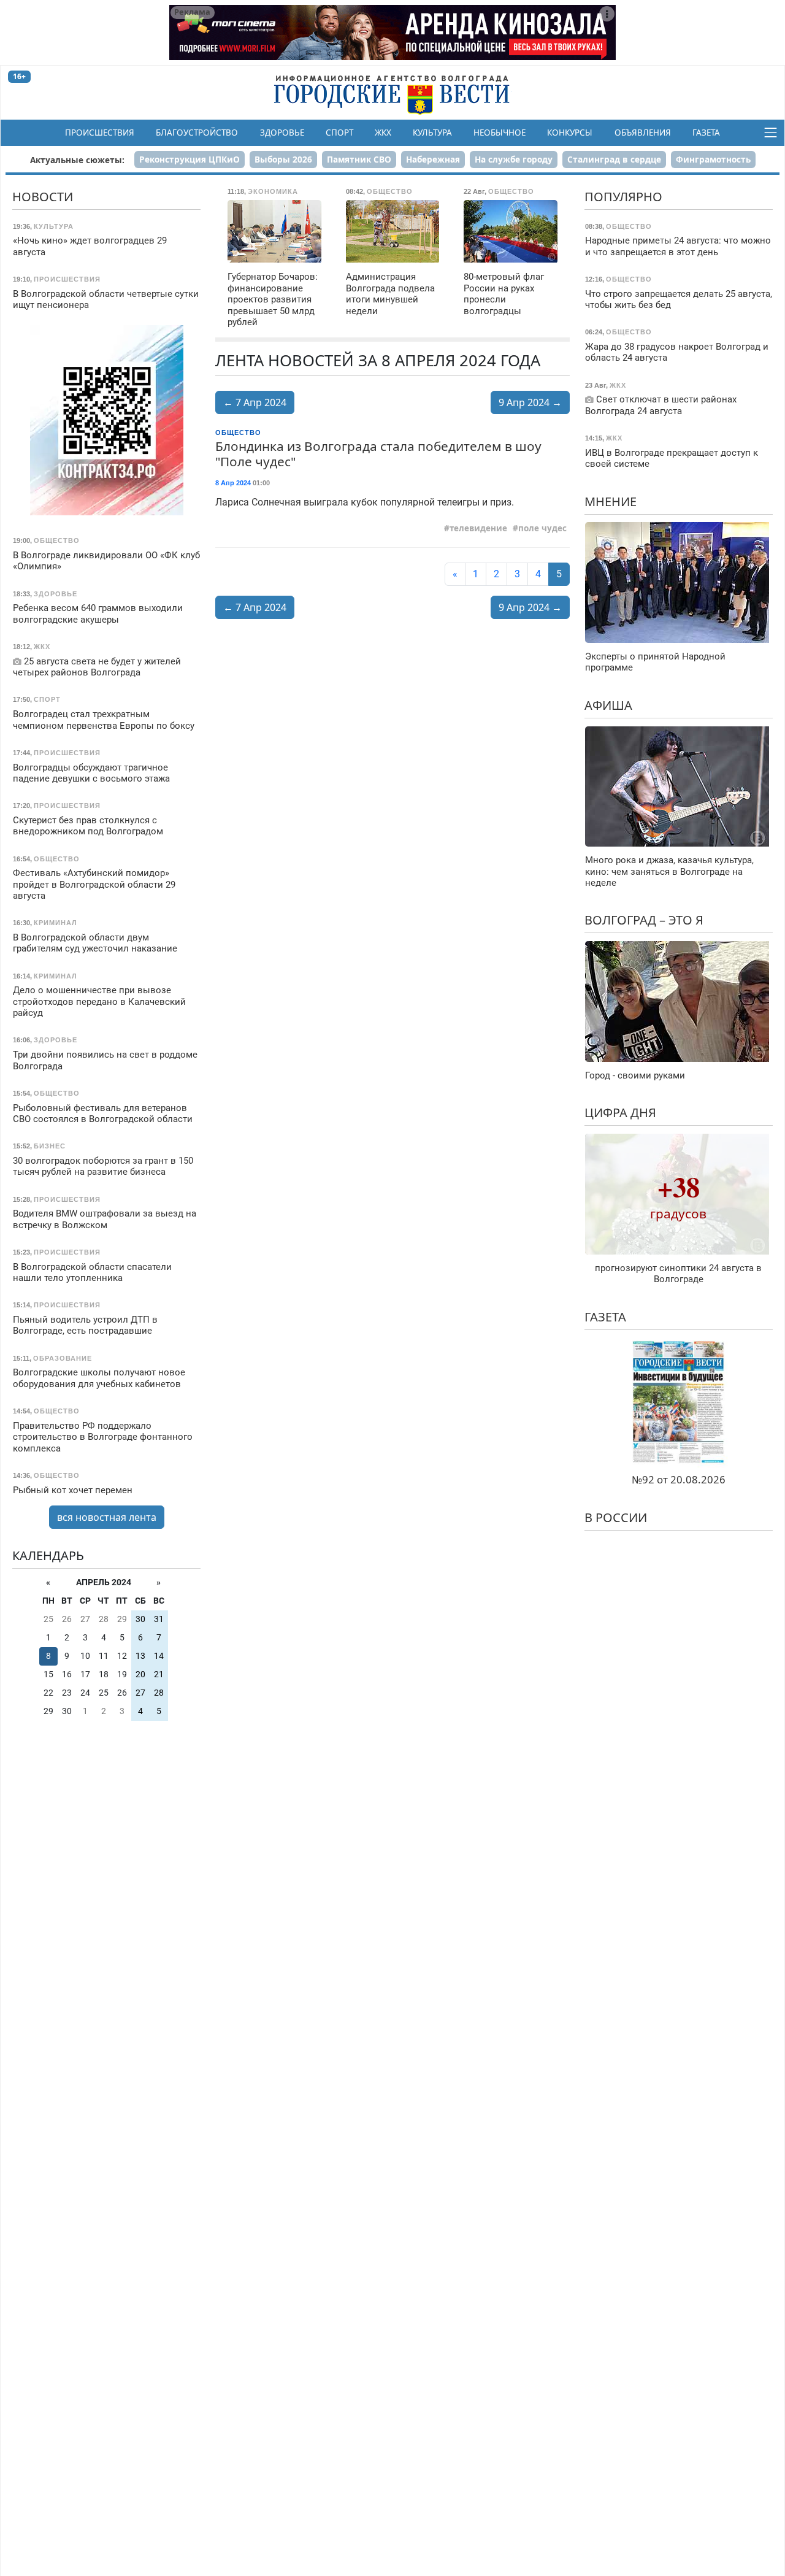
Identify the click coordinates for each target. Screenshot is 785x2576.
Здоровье (282, 133)
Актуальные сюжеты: (77, 160)
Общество (238, 433)
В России (616, 1517)
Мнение (611, 502)
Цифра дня (620, 1113)
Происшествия (100, 133)
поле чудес (542, 528)
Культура (432, 133)
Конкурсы (570, 133)
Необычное (500, 133)
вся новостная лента (107, 1517)
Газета (706, 133)
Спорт (339, 133)
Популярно (623, 197)
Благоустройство (197, 133)
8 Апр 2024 (233, 483)
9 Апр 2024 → (530, 402)
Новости (43, 197)
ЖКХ (383, 133)
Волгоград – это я (644, 920)
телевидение (478, 528)
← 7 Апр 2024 (255, 402)
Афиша (608, 705)
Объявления (643, 133)
